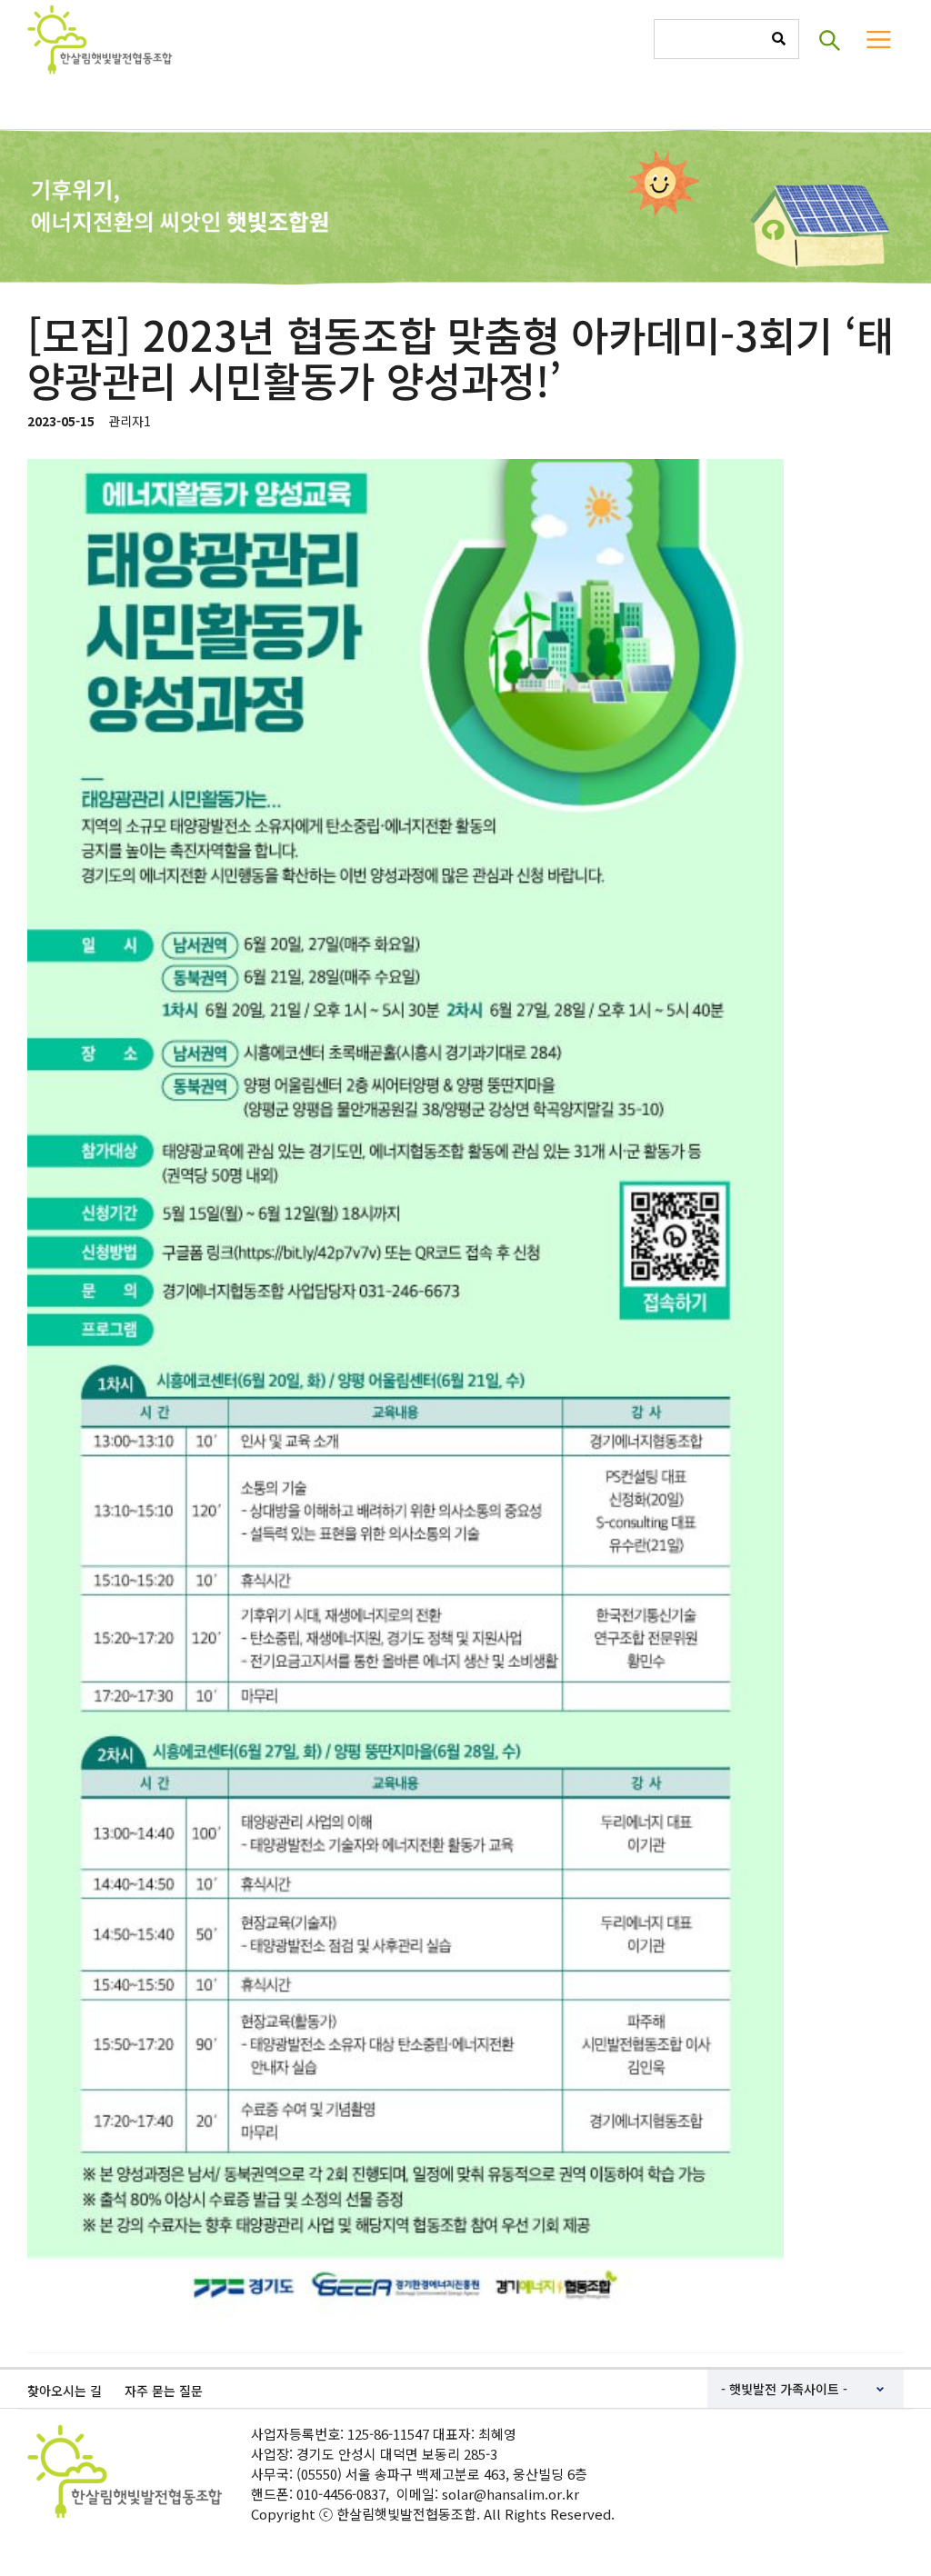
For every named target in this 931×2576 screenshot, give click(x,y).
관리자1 (130, 421)
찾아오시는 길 (65, 2391)
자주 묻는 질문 (164, 2391)
